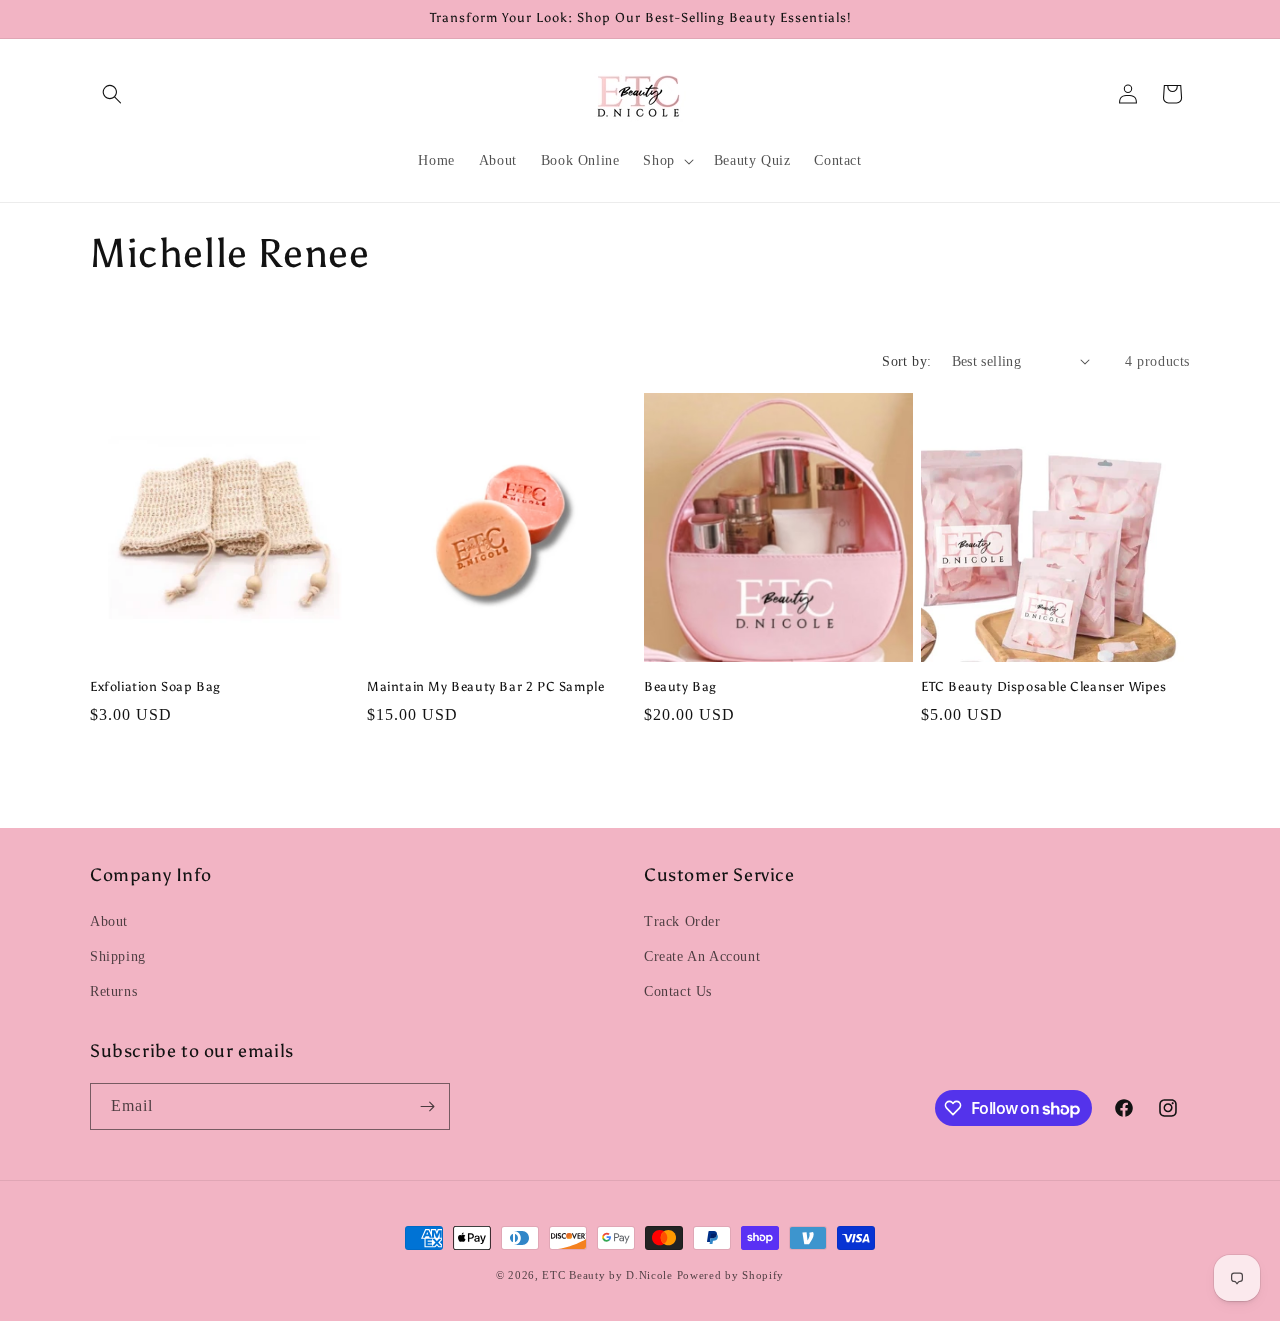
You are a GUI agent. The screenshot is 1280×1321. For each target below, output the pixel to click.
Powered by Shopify (731, 1275)
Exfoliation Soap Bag (155, 686)
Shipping (118, 956)
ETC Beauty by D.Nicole (607, 1275)
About (109, 921)
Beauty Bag (680, 686)
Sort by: (906, 361)
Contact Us (678, 991)
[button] (112, 94)
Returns (113, 991)
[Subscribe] (427, 1106)
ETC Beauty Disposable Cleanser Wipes (1044, 686)
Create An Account (702, 956)
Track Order (682, 921)
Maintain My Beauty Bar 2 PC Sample (485, 686)
